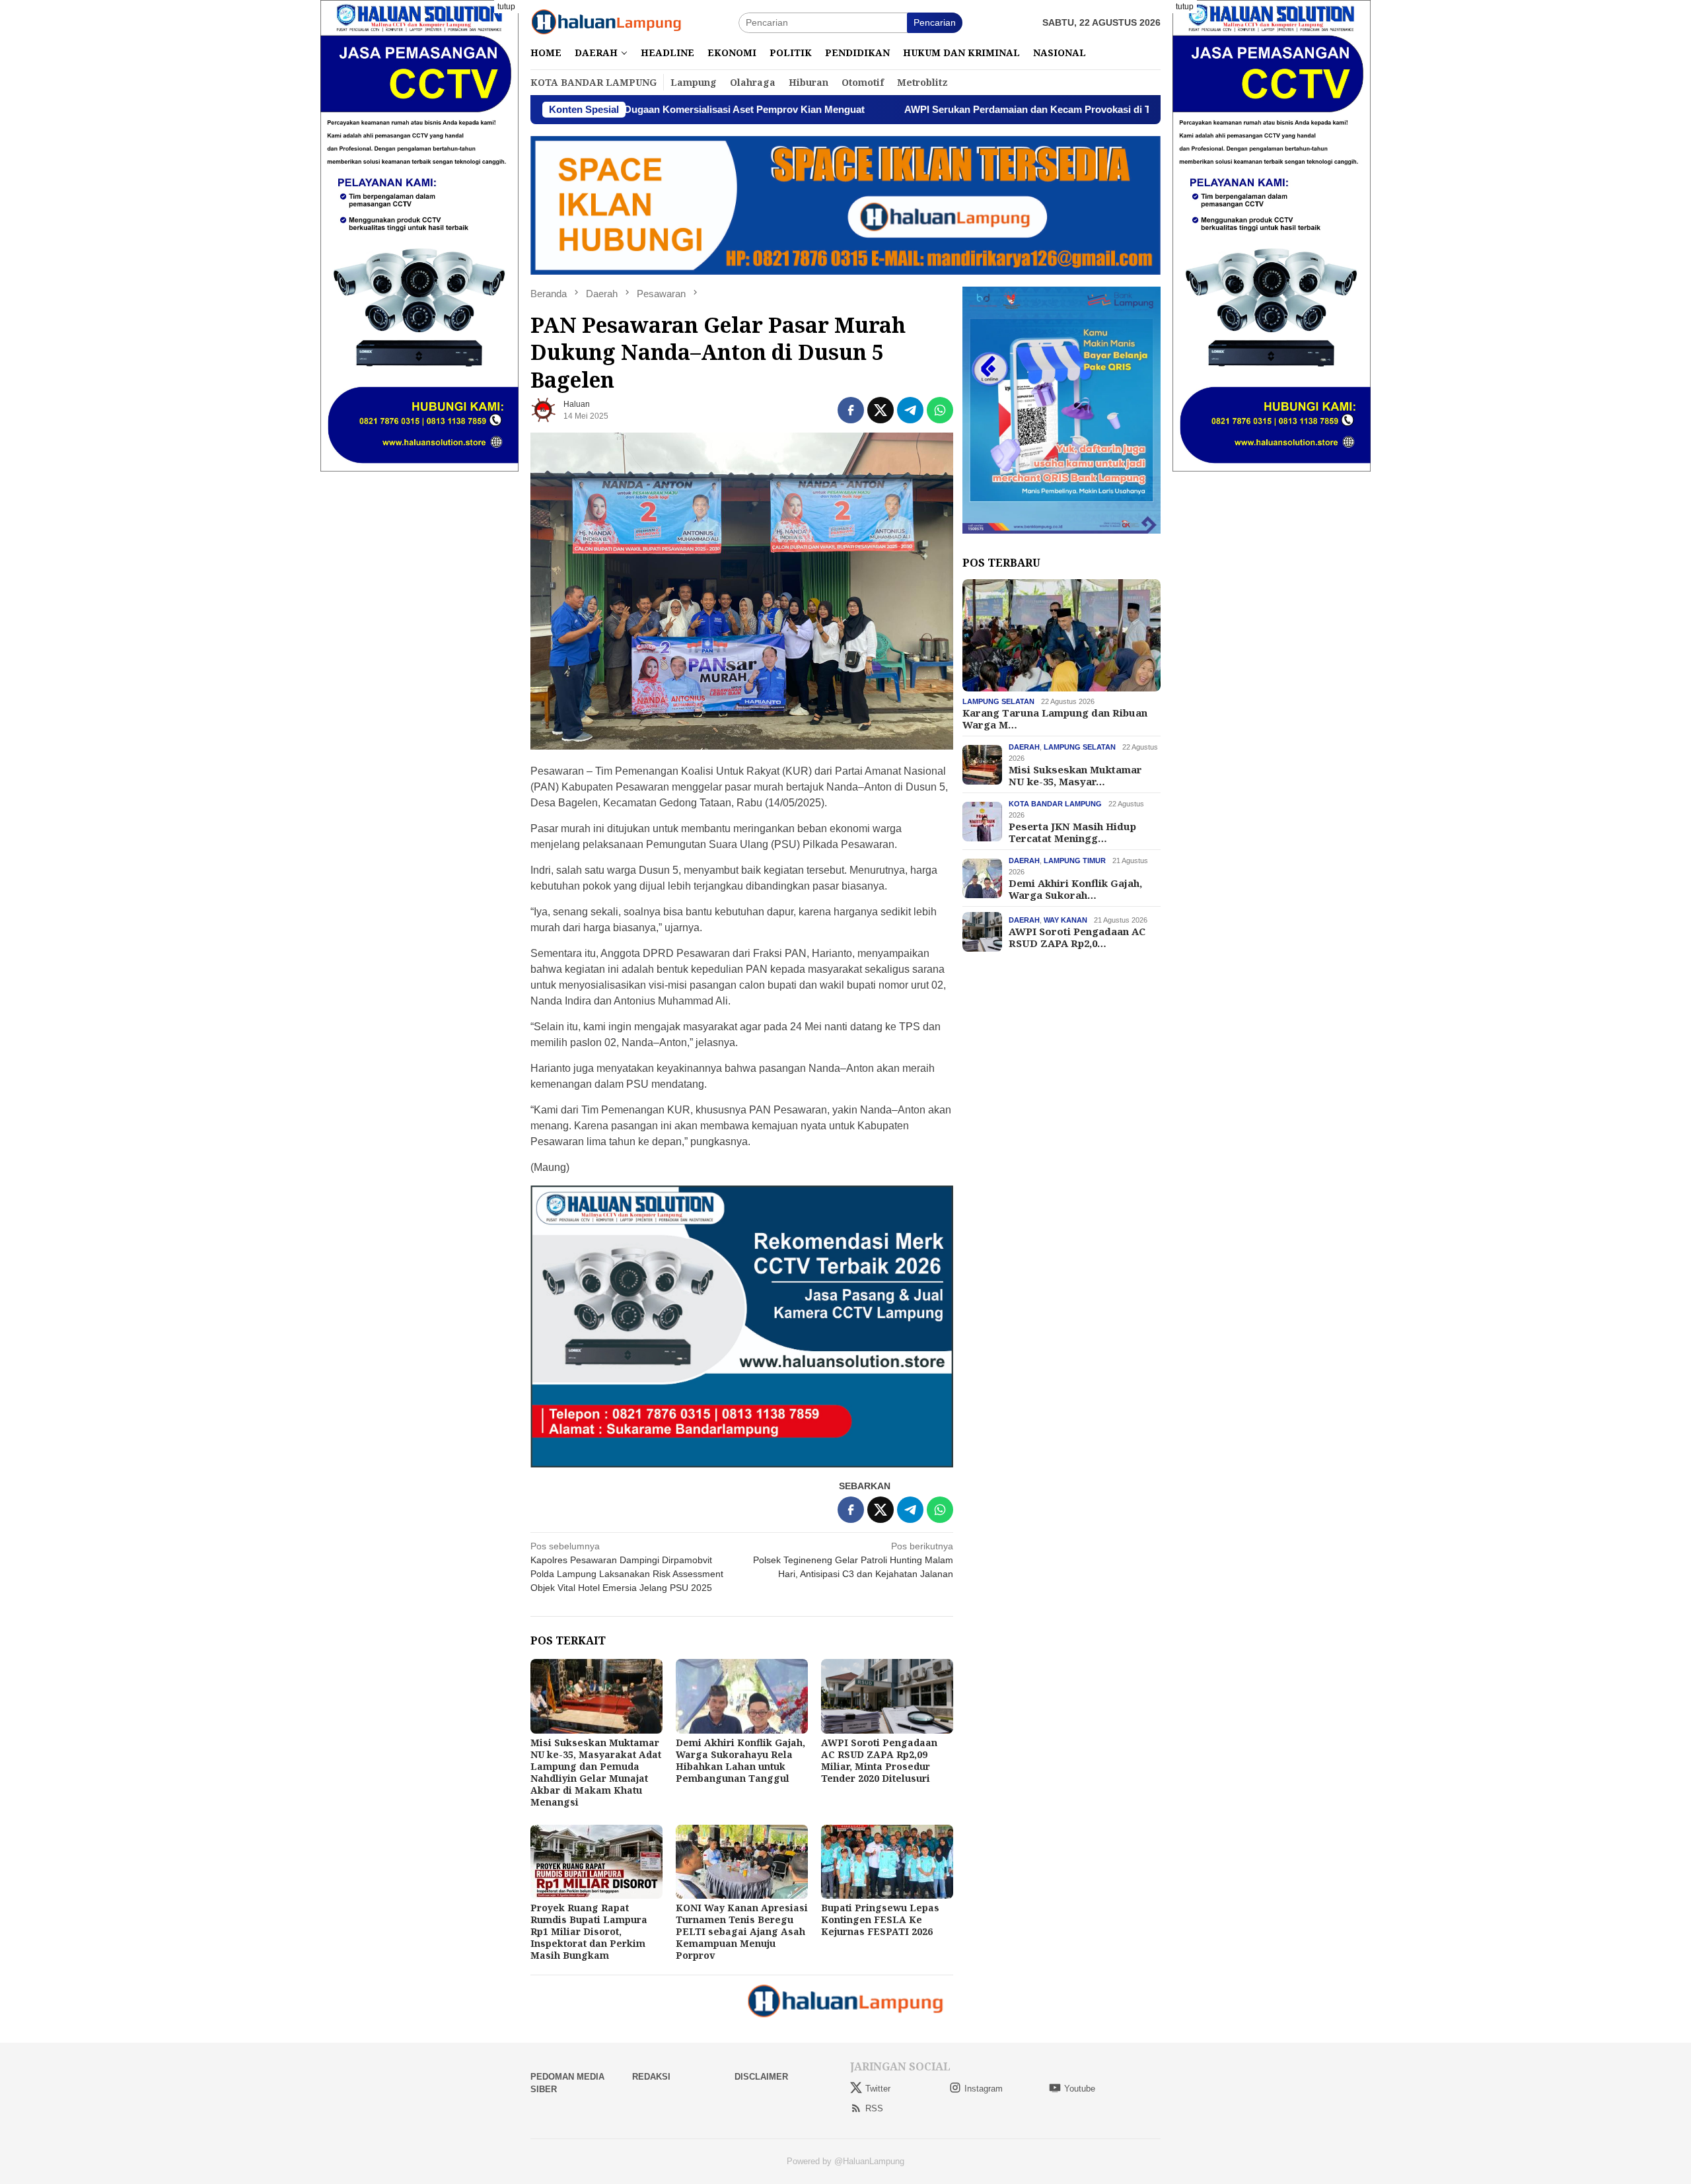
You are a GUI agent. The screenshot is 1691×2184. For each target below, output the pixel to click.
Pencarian (935, 22)
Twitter (878, 2089)
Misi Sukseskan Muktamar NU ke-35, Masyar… (1075, 775)
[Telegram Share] (910, 410)
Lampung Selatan (998, 701)
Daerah (1024, 747)
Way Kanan (1065, 920)
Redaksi (651, 2077)
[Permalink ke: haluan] (544, 409)
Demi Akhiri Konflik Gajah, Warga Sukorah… (1075, 889)
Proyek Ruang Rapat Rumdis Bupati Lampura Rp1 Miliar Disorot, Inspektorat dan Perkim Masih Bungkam (589, 1931)
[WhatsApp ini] (940, 410)
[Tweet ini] (881, 410)
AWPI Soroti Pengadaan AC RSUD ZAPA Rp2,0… (1077, 937)
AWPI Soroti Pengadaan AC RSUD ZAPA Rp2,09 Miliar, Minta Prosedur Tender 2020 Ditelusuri (879, 1760)
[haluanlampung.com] (606, 22)
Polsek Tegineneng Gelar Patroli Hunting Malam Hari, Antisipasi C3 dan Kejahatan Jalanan (853, 1560)
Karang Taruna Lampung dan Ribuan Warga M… (1055, 719)
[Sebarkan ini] (851, 410)
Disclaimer (761, 2077)
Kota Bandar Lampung (1055, 804)
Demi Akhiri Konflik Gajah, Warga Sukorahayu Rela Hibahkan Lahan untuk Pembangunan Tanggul (740, 1760)
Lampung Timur (1075, 861)
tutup (506, 7)
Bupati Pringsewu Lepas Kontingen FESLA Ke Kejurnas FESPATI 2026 (880, 1920)
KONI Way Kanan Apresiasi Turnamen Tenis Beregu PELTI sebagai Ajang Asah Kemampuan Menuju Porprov (742, 1931)
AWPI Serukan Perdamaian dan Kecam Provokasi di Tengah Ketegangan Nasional (963, 109)
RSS (874, 2108)
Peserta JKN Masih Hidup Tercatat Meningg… (1072, 832)
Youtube (1080, 2089)
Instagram (984, 2089)
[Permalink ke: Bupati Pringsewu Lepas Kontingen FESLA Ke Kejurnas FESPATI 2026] (887, 1862)
